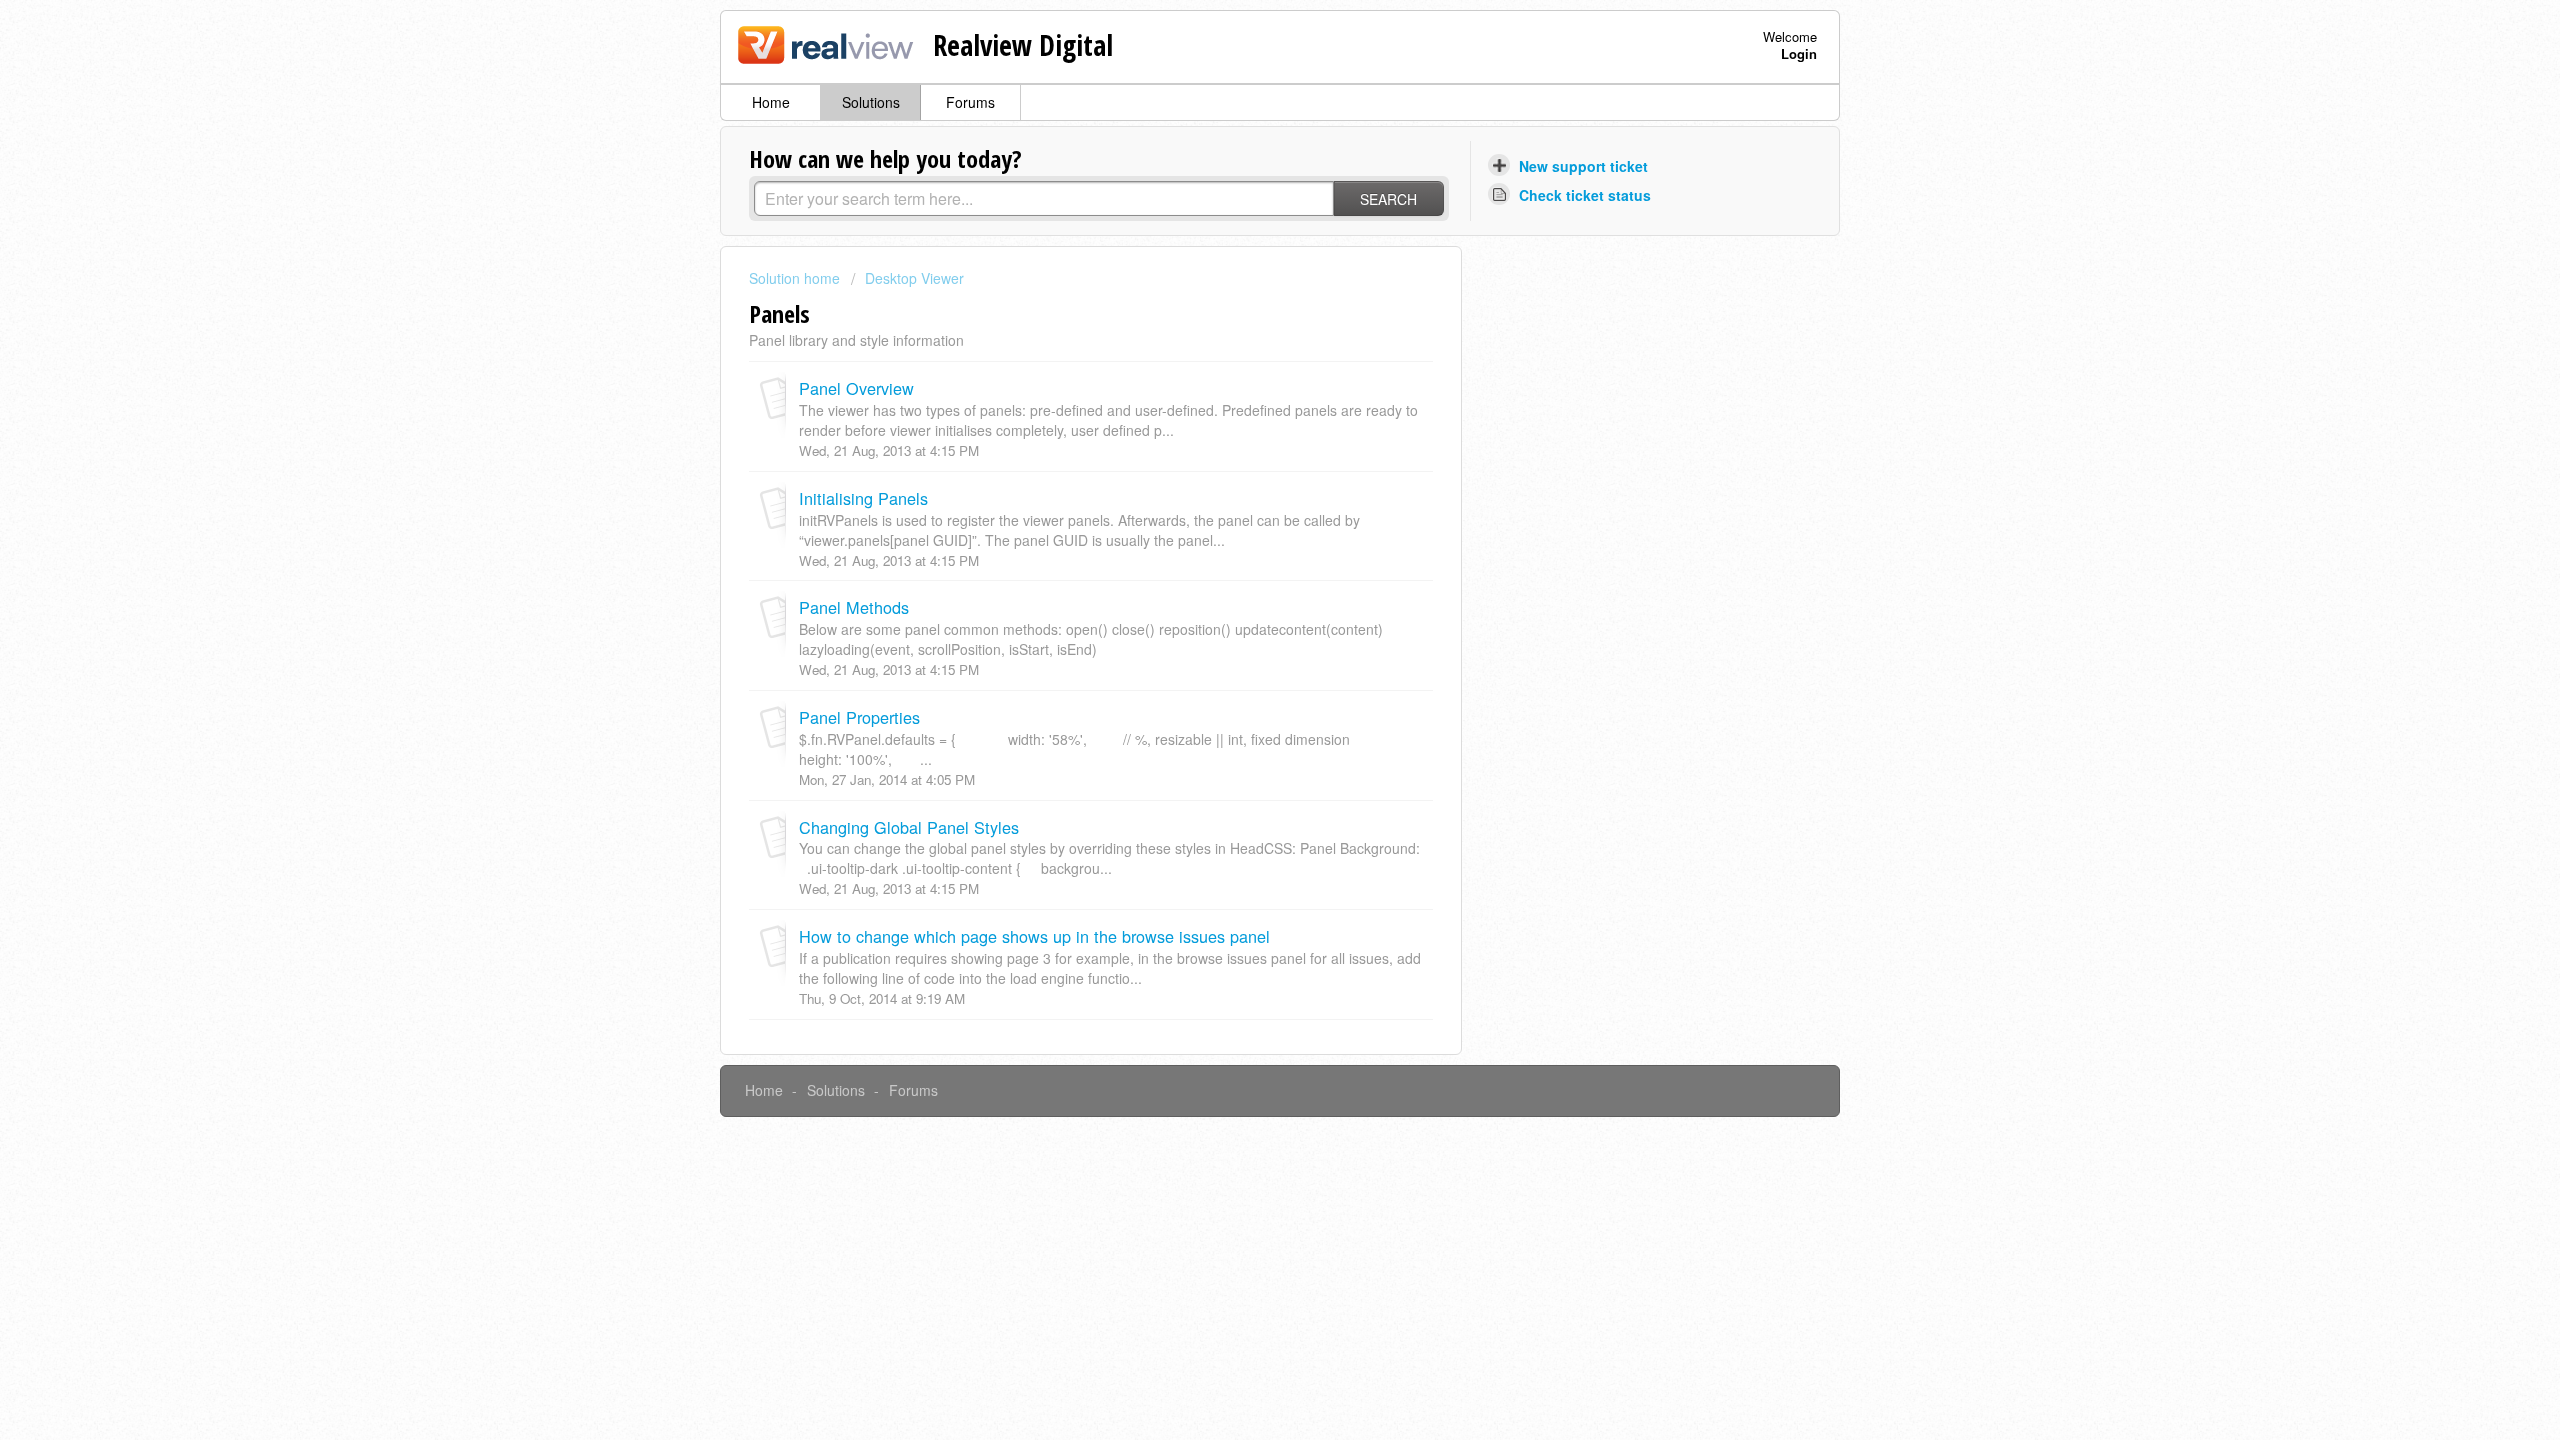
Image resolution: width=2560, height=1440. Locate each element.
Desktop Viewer (914, 278)
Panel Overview (856, 388)
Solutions (871, 102)
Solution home (796, 278)
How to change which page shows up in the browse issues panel (1034, 936)
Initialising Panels (863, 498)
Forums (970, 102)
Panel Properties (859, 717)
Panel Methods (854, 607)
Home (771, 102)
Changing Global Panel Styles (909, 827)
